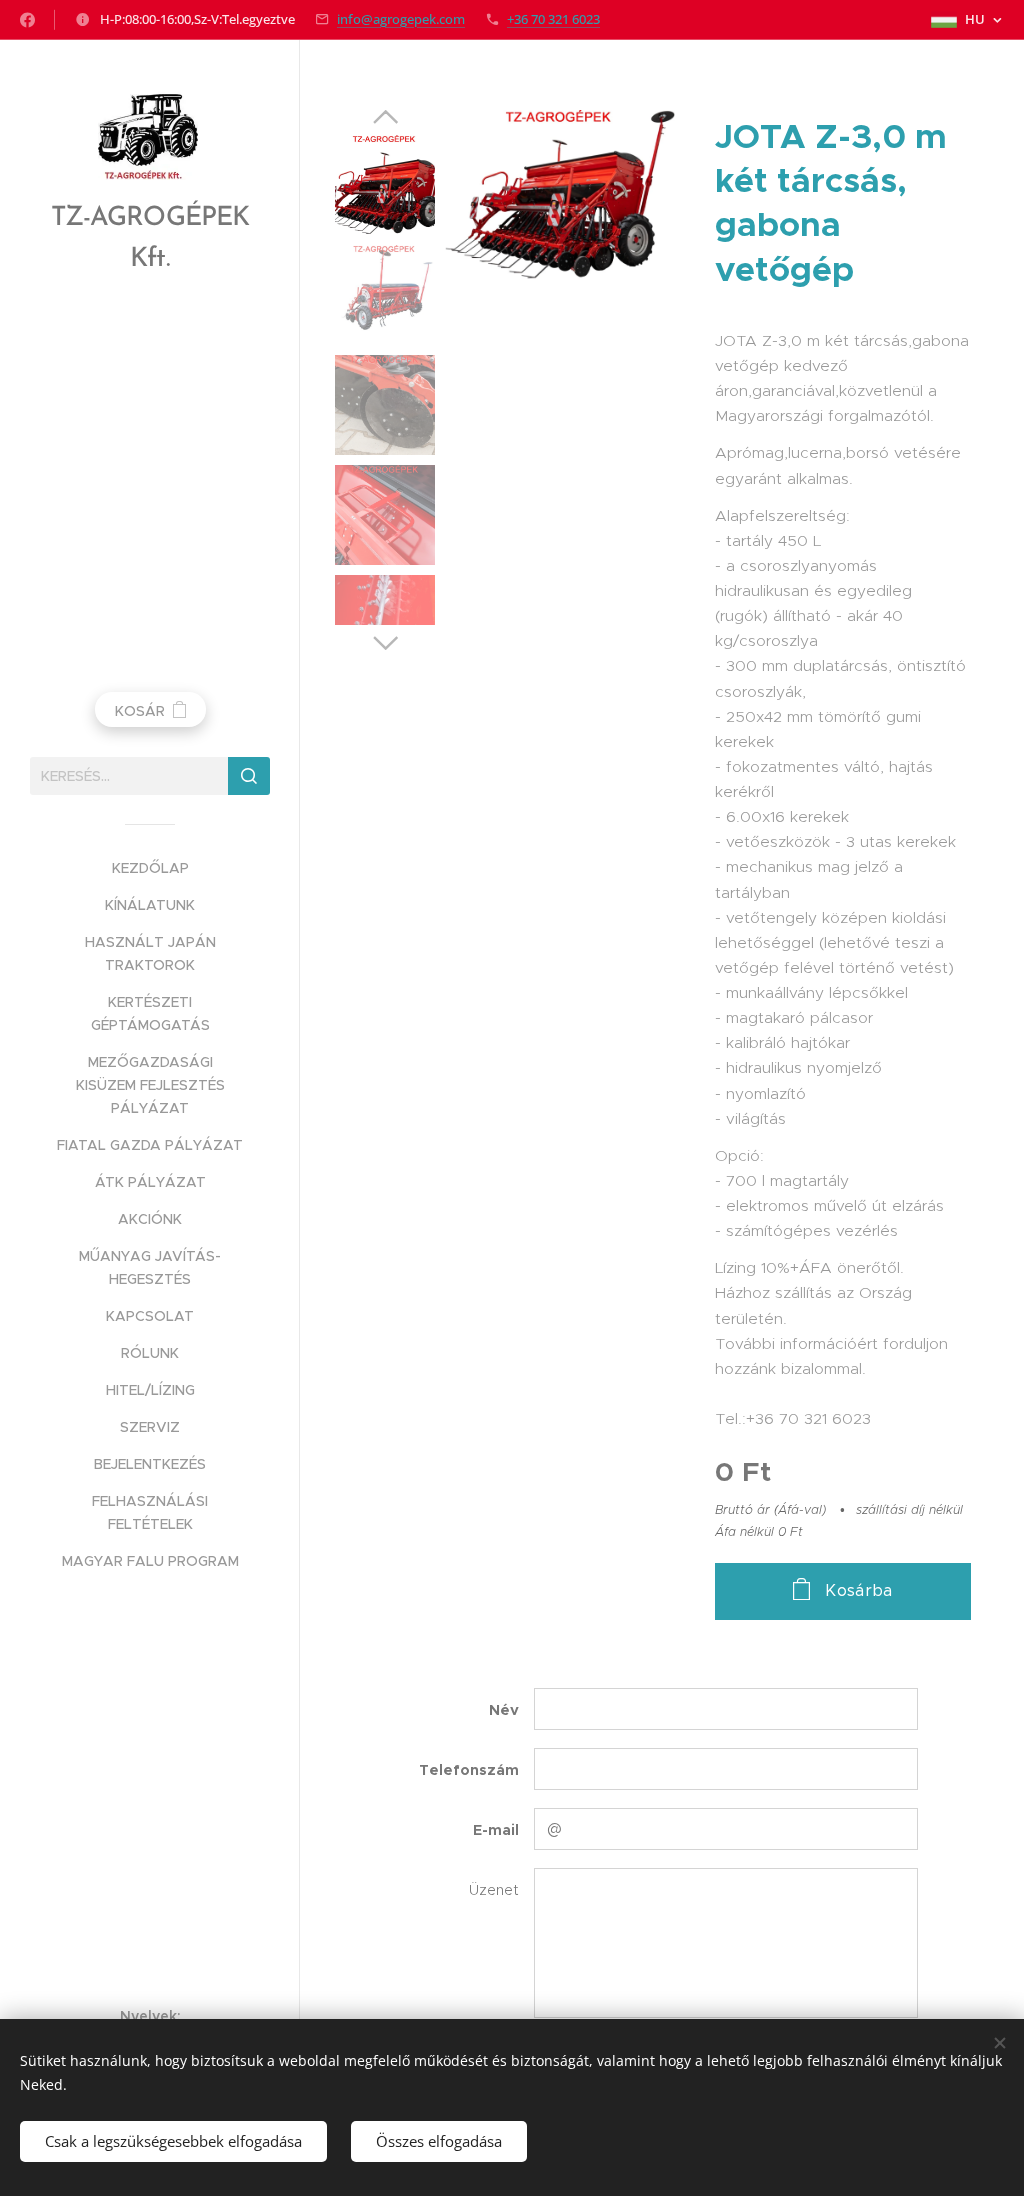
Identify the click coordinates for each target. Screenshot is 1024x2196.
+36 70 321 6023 (553, 19)
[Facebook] (27, 20)
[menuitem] (150, 868)
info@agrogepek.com (401, 19)
